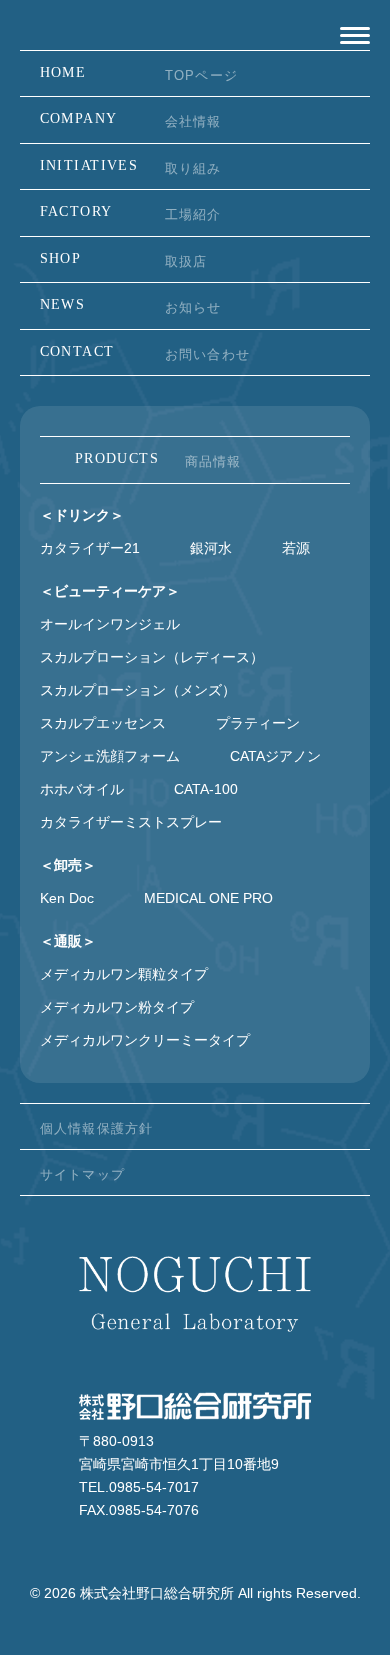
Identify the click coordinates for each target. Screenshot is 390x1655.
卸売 (68, 865)
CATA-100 (206, 789)
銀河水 (211, 548)
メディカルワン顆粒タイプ (124, 974)
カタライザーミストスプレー (131, 822)
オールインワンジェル (110, 624)
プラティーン (258, 723)
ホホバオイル (82, 789)
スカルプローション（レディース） (152, 657)
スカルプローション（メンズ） (138, 690)
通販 (68, 941)
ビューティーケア (110, 591)
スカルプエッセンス (103, 723)
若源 (296, 548)
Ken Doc (67, 898)
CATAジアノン (275, 756)
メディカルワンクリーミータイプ (145, 1040)
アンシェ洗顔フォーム (110, 756)
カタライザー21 (90, 548)
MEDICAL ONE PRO (208, 898)
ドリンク (82, 515)
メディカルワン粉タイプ (117, 1007)
